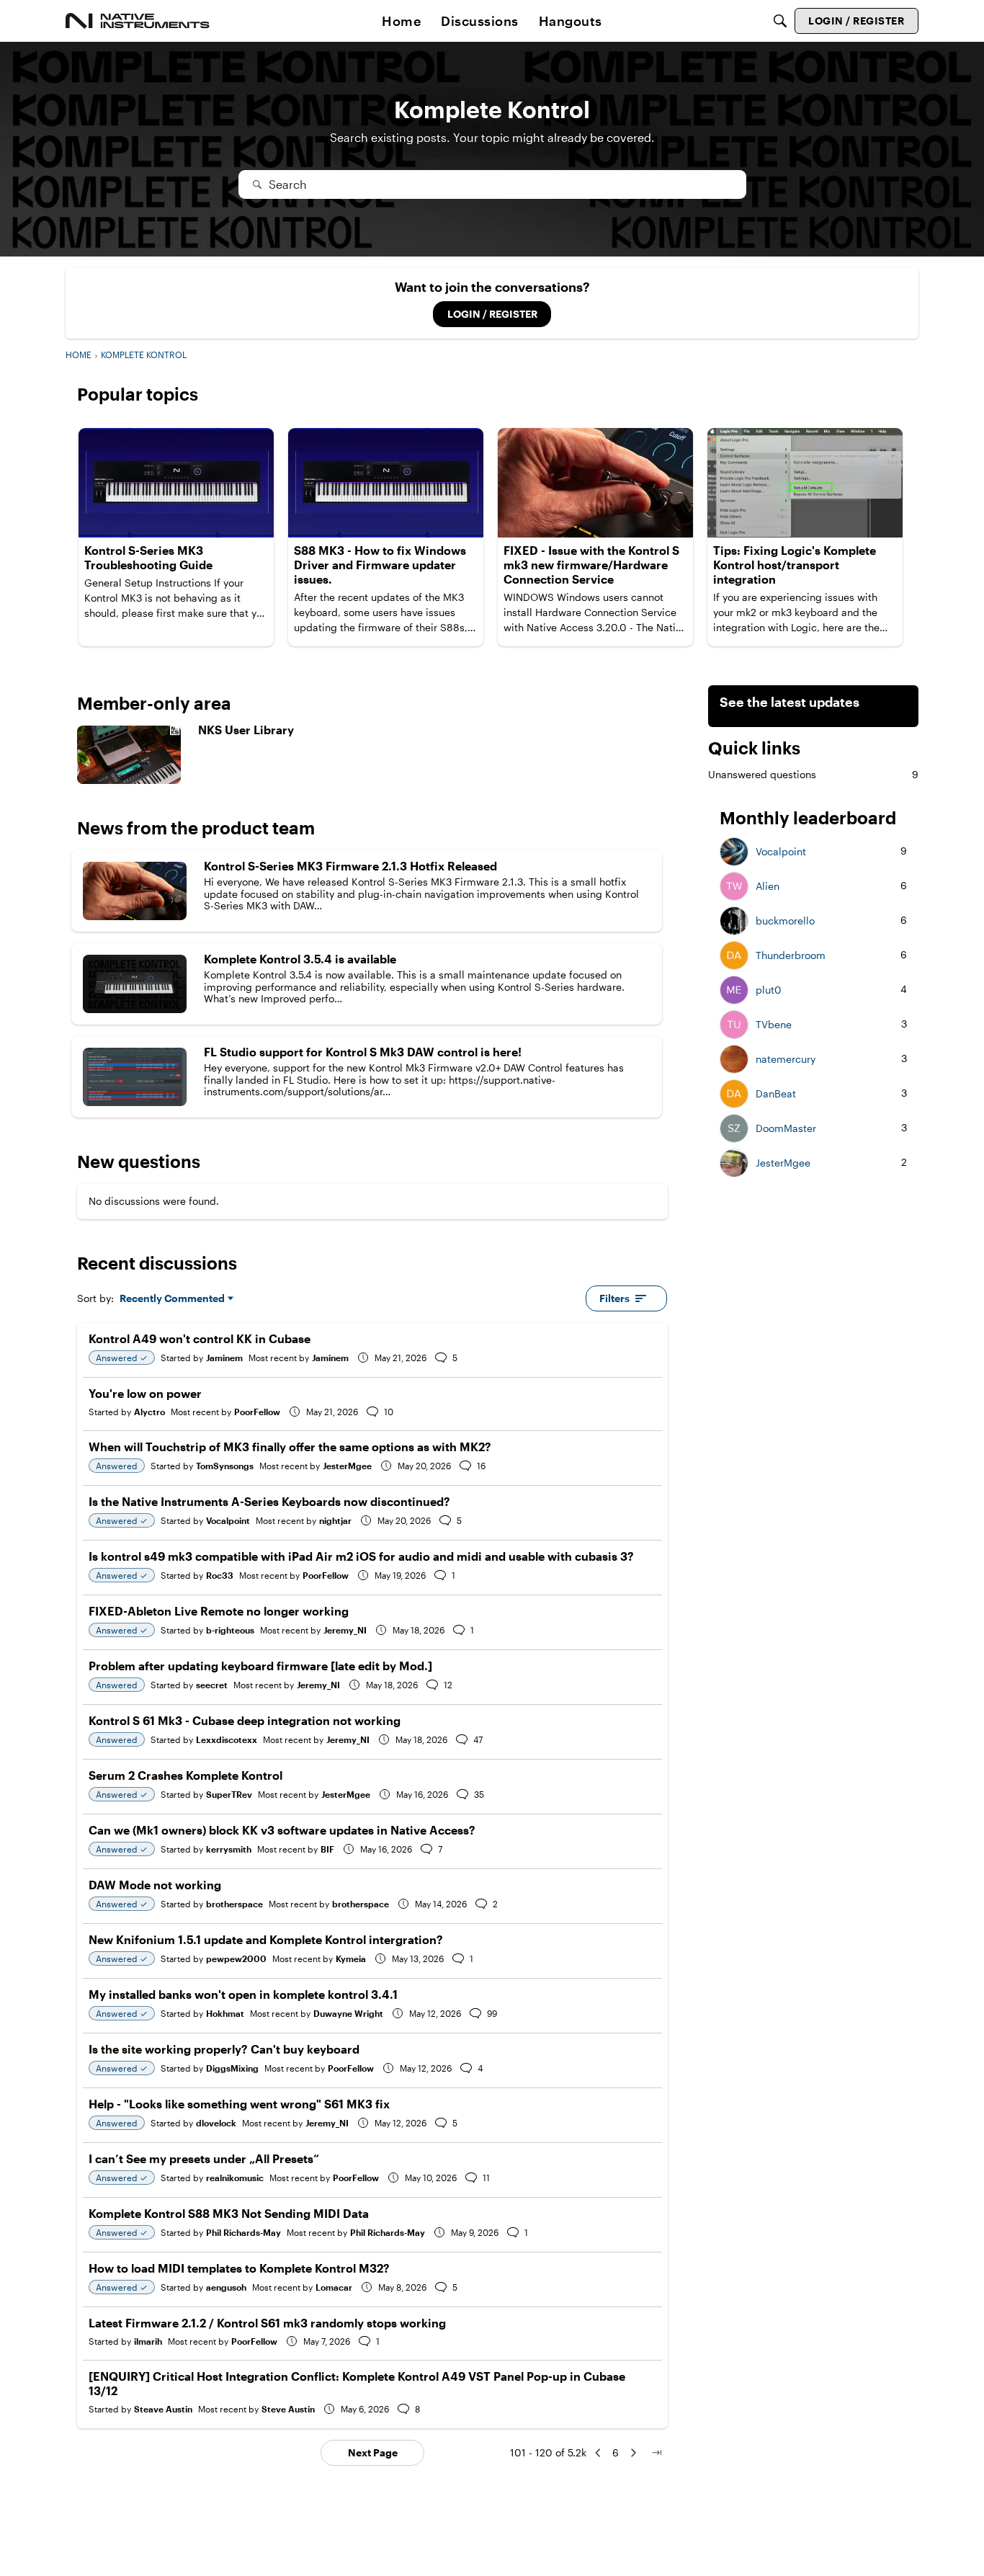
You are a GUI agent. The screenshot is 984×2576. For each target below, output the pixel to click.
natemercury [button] (786, 1059)
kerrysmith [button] (229, 1849)
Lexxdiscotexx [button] (227, 1739)
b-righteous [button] (230, 1630)
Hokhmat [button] (225, 2013)
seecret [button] (212, 1685)
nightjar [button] (335, 1520)
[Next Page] (633, 2453)
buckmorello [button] (785, 921)
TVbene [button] (774, 1025)
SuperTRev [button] (229, 1794)
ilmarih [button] (148, 2341)
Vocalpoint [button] (228, 1520)
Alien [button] (768, 886)
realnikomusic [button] (235, 2178)
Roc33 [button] (220, 1575)
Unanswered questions (813, 774)
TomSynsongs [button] (225, 1466)
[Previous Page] (598, 2453)
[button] (734, 852)
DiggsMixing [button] (232, 2068)
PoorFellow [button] (257, 1412)
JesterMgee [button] (347, 1466)
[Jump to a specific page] (656, 2453)
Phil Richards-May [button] (243, 2232)
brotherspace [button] (234, 1904)
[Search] (780, 21)
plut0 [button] (769, 990)
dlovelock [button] (216, 2123)
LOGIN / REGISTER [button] (492, 314)
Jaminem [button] (224, 1358)
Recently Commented (172, 1299)
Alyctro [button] (149, 1412)
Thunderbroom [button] (791, 955)
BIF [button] (327, 1849)
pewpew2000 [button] (236, 1958)
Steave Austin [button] (163, 2409)
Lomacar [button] (334, 2287)
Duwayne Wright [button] (348, 2013)
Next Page (373, 2452)
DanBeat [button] (776, 1094)
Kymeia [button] (351, 1958)
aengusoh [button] (226, 2287)
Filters (614, 1298)
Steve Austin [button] (288, 2409)
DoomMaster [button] (786, 1128)
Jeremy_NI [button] (345, 1630)
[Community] (138, 21)
